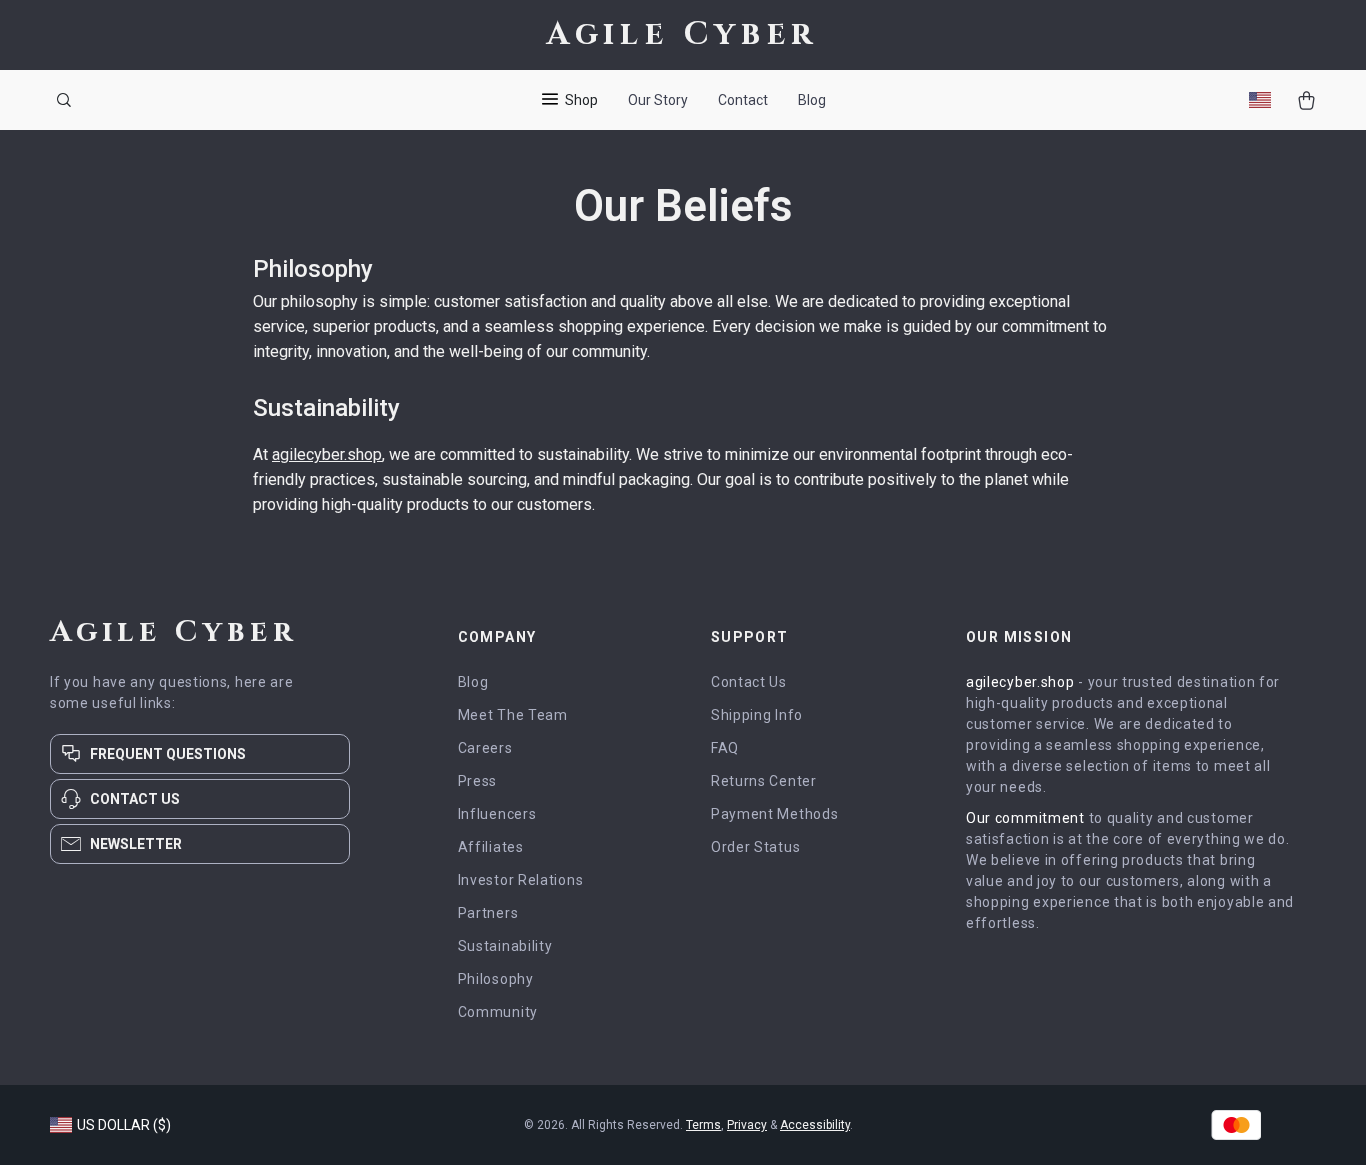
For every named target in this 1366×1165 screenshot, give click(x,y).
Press (478, 781)
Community (498, 1012)
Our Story (658, 100)
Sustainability (505, 946)
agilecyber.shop (327, 454)
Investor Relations (521, 880)
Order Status (755, 847)
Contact (743, 100)
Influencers (497, 814)
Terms (703, 1125)
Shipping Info (757, 715)
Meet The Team (513, 715)
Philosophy (496, 979)
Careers (485, 748)
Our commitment (1025, 818)
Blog (812, 100)
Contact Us (749, 682)
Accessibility (815, 1125)
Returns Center (764, 781)
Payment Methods (775, 814)
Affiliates (491, 847)
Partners (488, 913)
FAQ (725, 748)
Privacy (747, 1125)
